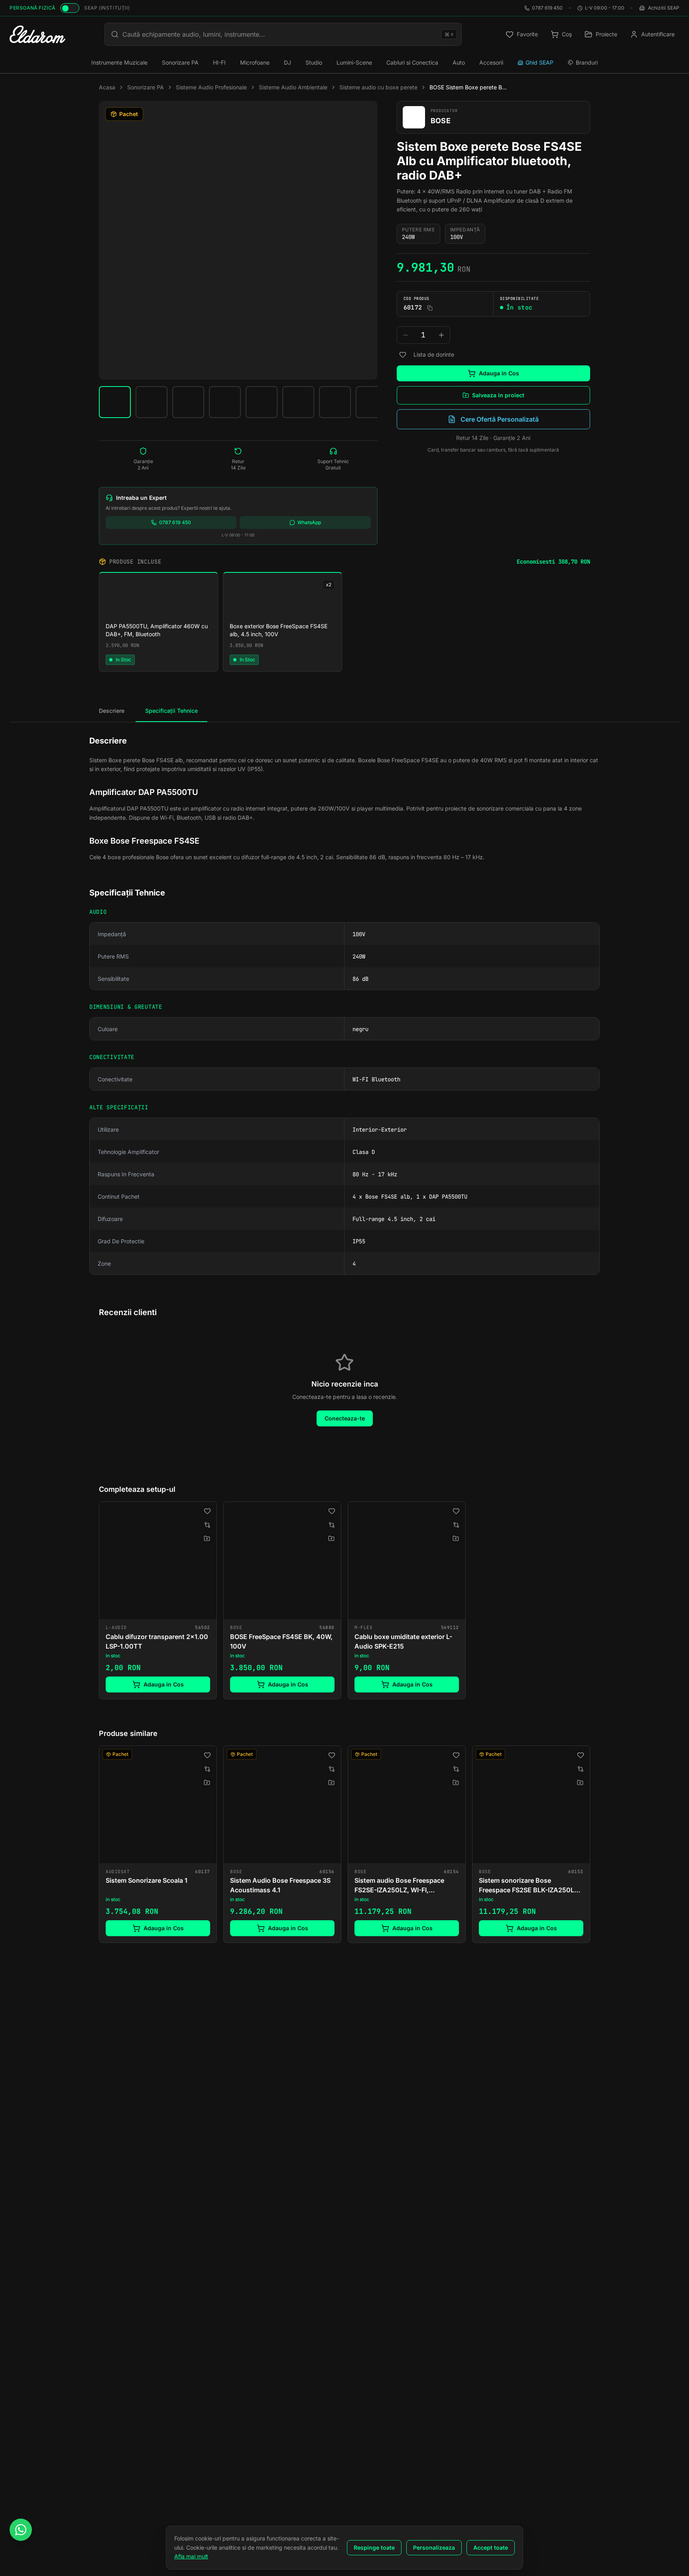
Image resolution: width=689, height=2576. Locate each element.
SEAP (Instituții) (107, 8)
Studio (314, 62)
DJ (287, 62)
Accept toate (491, 2547)
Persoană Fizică (32, 8)
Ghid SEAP (539, 62)
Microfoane (255, 62)
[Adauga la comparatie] (207, 1525)
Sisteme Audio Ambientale (293, 87)
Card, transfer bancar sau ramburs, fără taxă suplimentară (493, 450)
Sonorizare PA (180, 62)
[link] (158, 1600)
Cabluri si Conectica (412, 62)
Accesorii (491, 62)
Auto (459, 62)
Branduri (587, 62)
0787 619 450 (547, 8)
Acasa (107, 87)
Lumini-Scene (354, 62)
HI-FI (219, 62)
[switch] (70, 8)
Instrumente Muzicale (119, 62)
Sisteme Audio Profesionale (211, 87)
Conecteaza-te (345, 1418)
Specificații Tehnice (171, 711)
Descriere (112, 711)
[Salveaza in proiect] (207, 1538)
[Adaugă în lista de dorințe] (403, 355)
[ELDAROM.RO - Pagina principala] (37, 34)
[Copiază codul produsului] (430, 308)
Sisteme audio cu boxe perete (378, 87)
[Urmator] (590, 1846)
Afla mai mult (191, 2556)
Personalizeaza (434, 2547)
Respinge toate (374, 2547)
